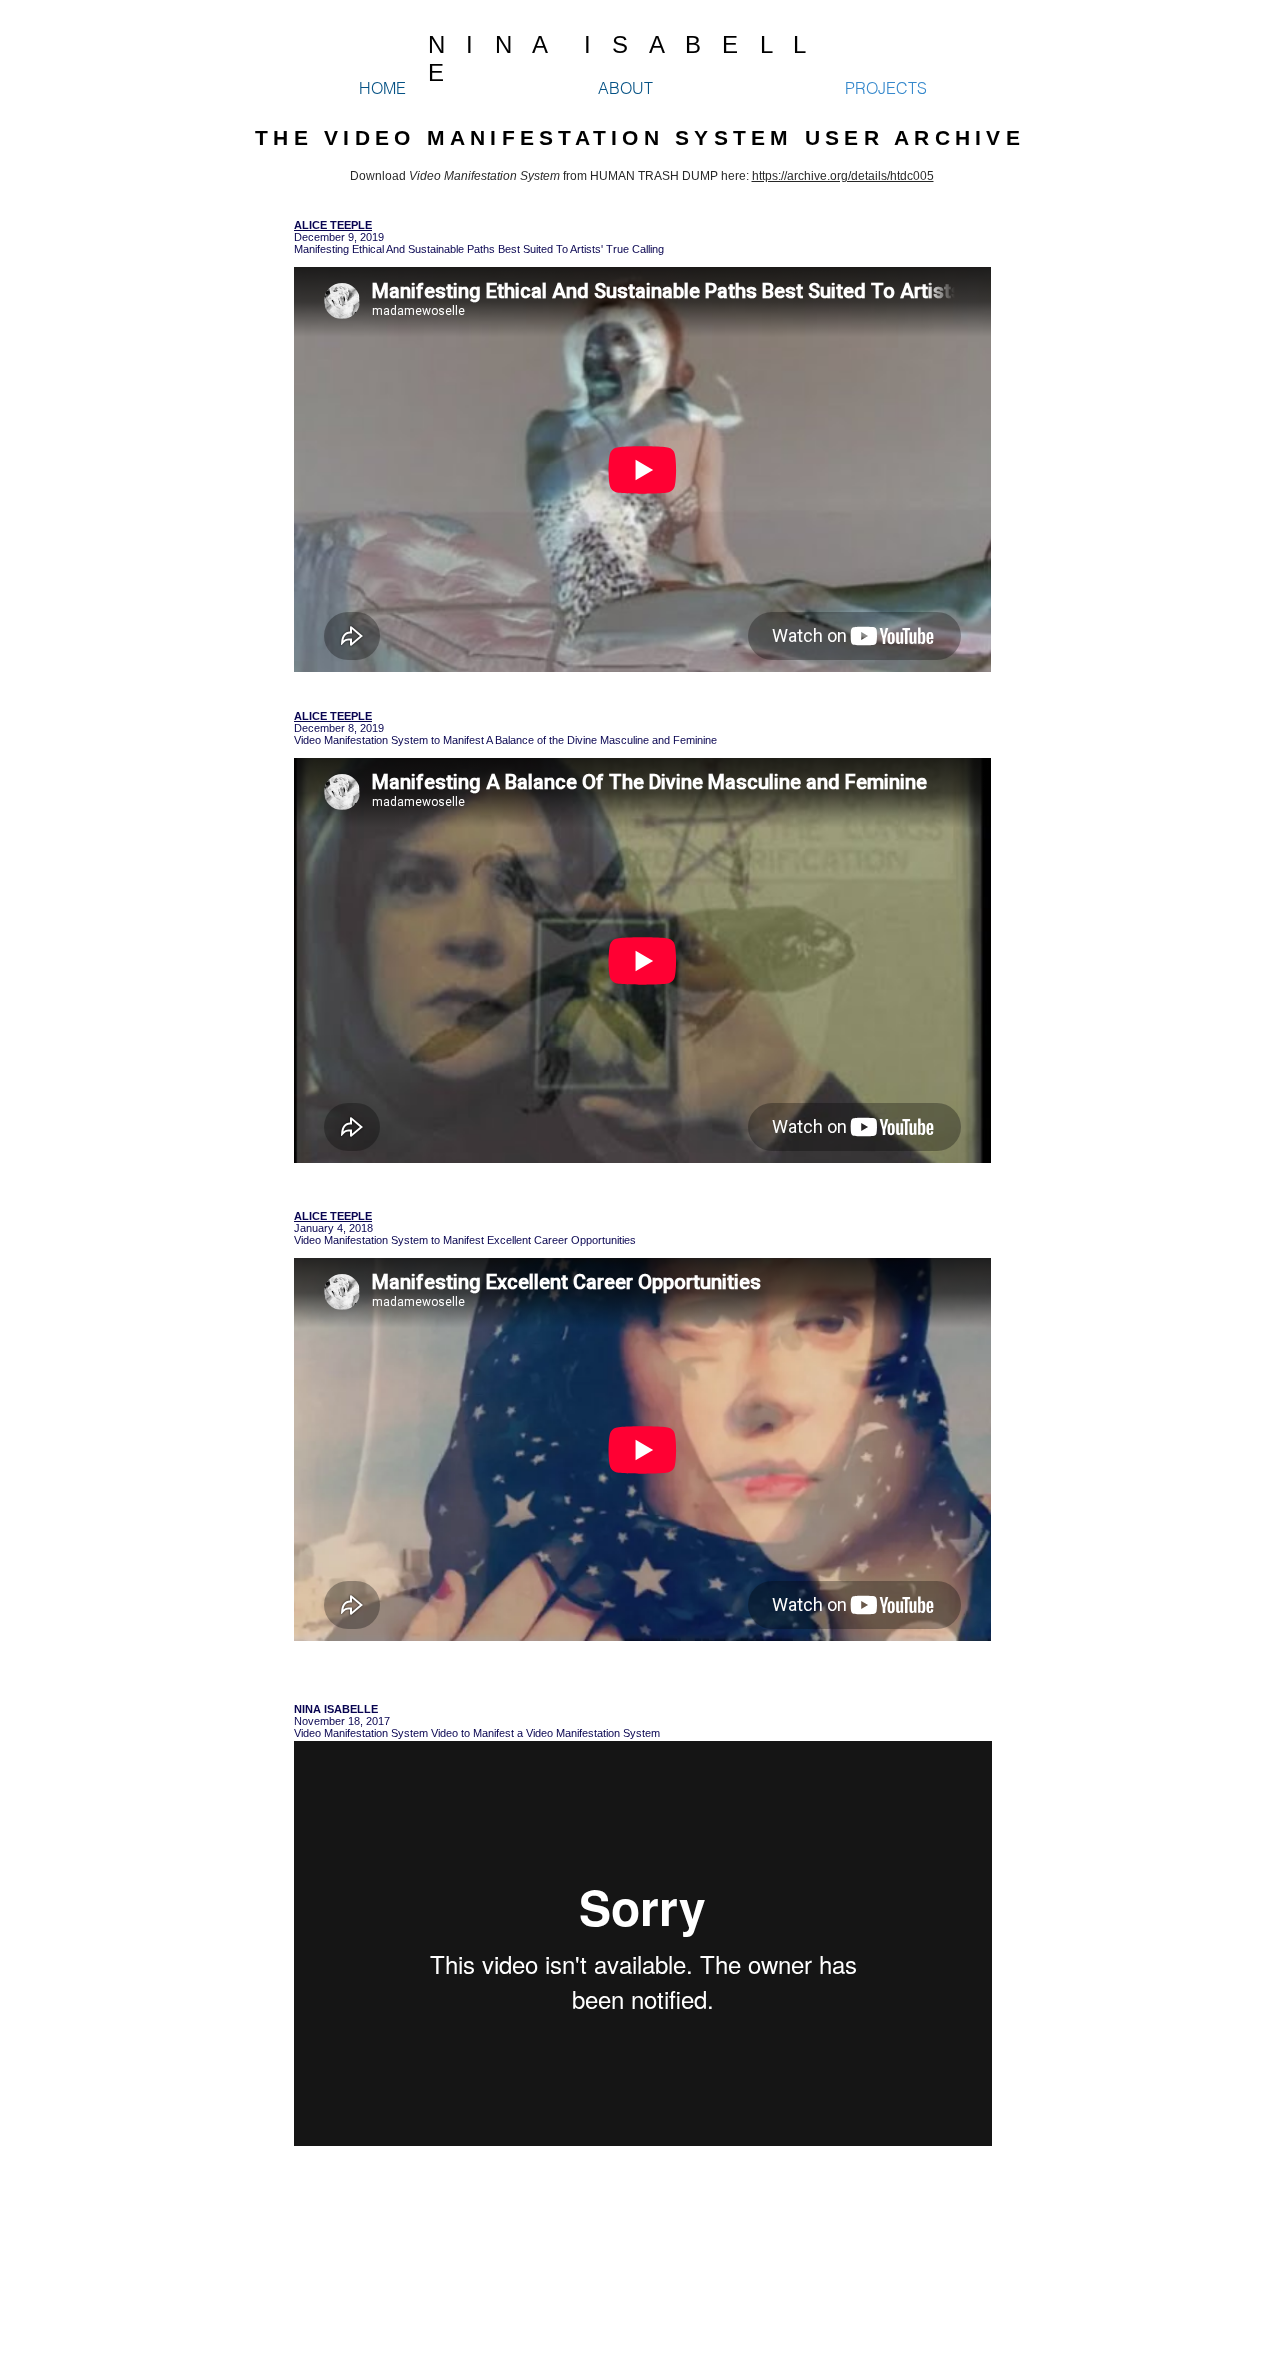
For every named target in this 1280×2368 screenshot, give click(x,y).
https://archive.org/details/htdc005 (843, 176)
